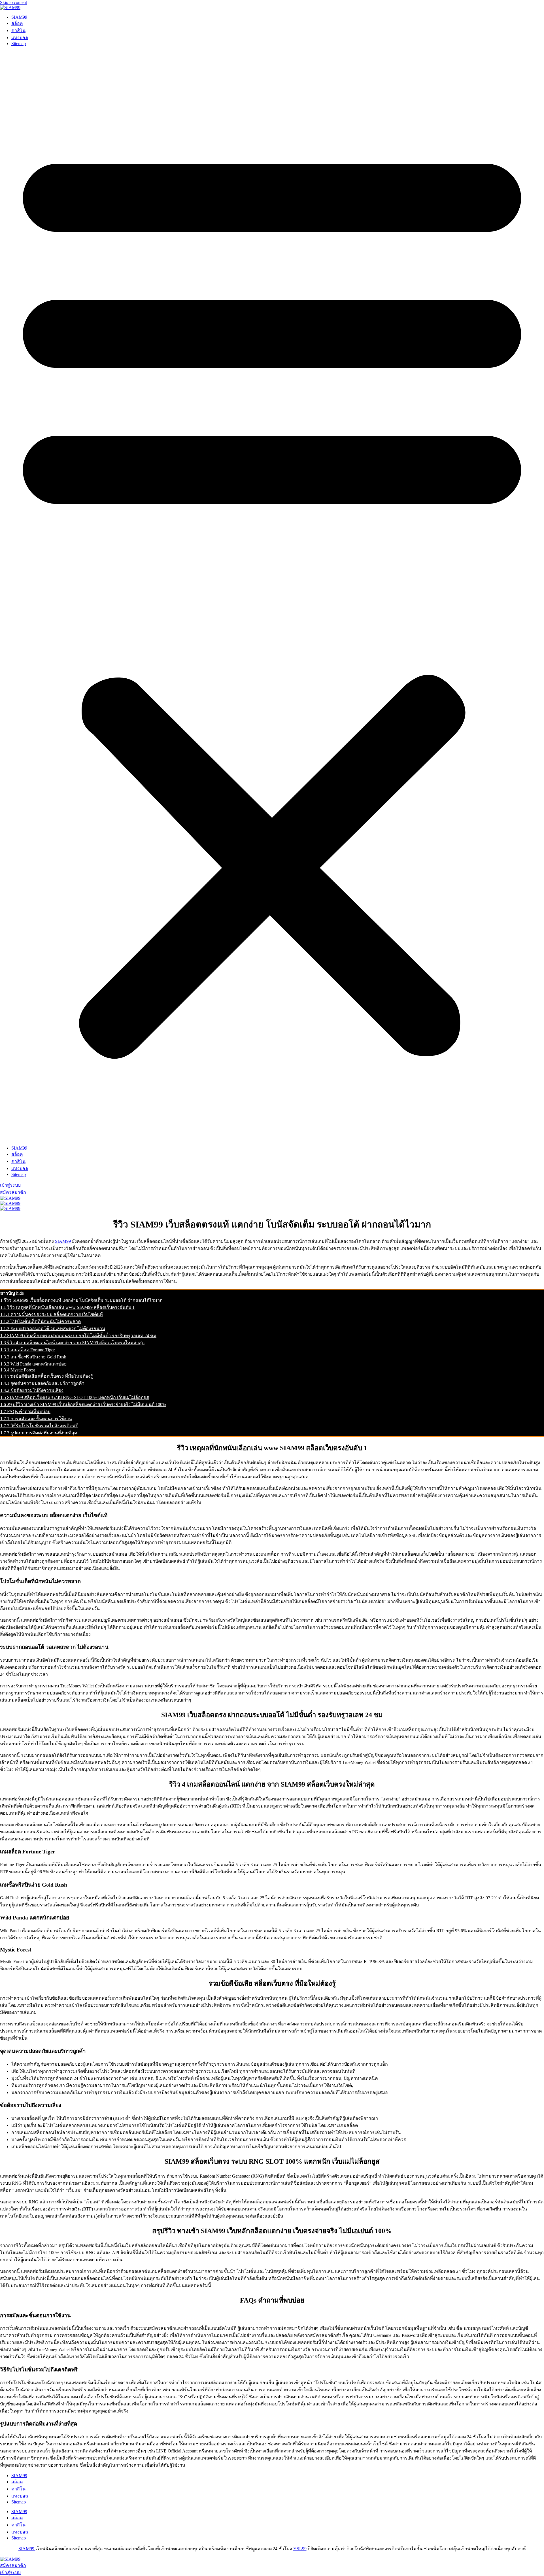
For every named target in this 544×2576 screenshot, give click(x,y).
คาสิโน (18, 30)
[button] (272, 596)
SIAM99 (19, 17)
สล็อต (17, 23)
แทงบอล (20, 38)
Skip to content (13, 2)
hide (20, 1293)
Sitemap (19, 43)
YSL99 (300, 2549)
